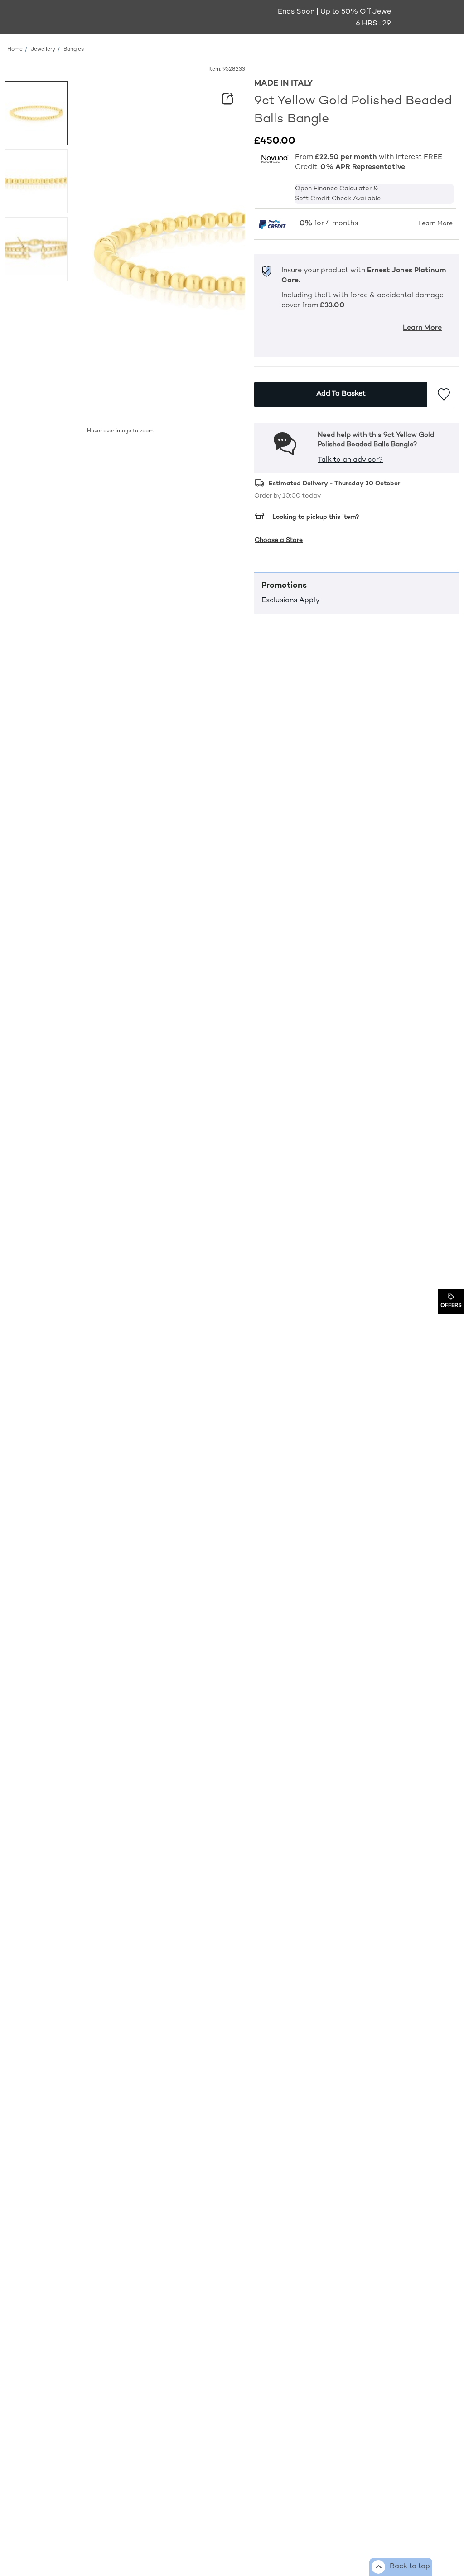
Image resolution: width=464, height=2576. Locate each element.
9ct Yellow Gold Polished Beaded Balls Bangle (353, 110)
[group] (36, 113)
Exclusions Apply (291, 601)
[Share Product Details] (227, 99)
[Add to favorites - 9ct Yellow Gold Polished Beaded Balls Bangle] (444, 394)
